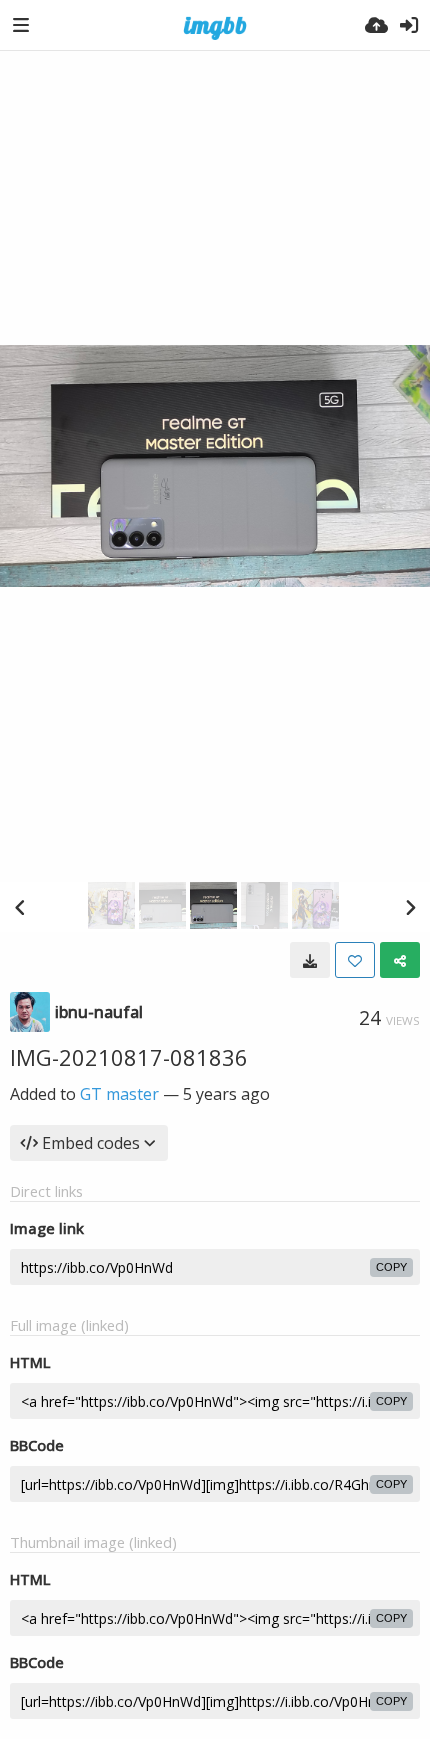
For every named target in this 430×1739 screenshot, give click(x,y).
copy (391, 1267)
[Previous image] (20, 907)
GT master (119, 1094)
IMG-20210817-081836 (129, 1057)
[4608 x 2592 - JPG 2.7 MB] (310, 960)
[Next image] (410, 907)
